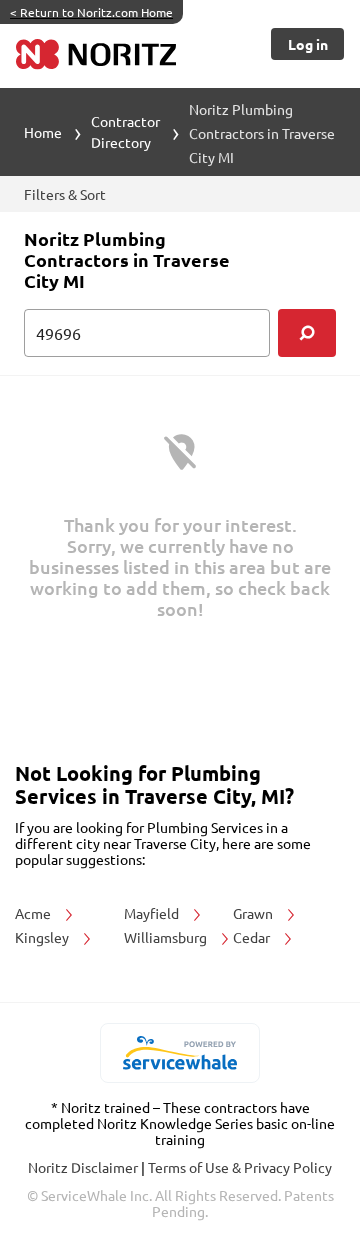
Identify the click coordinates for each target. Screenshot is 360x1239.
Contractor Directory (125, 131)
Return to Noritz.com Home (91, 12)
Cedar (253, 937)
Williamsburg (167, 937)
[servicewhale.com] (180, 1053)
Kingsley (43, 937)
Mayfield (153, 913)
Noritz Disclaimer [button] (84, 1167)
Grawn (254, 913)
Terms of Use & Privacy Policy (240, 1167)
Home (43, 132)
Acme (34, 913)
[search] (307, 333)
